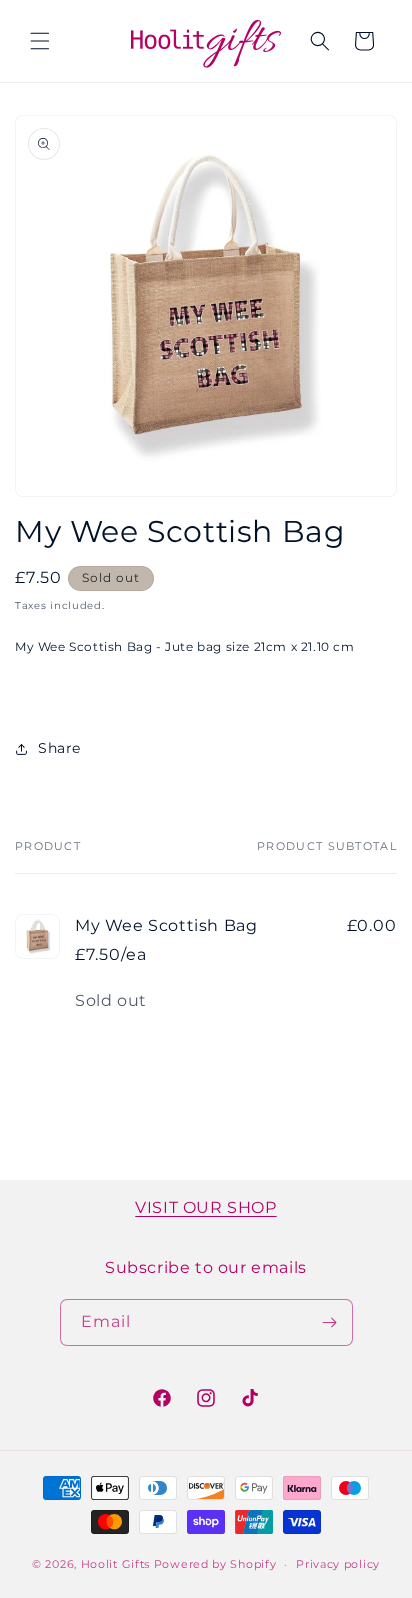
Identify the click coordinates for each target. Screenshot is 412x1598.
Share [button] (59, 748)
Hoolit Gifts (115, 1564)
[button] (40, 41)
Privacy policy (338, 1564)
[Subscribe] (330, 1322)
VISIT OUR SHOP (205, 1207)
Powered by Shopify (215, 1564)
